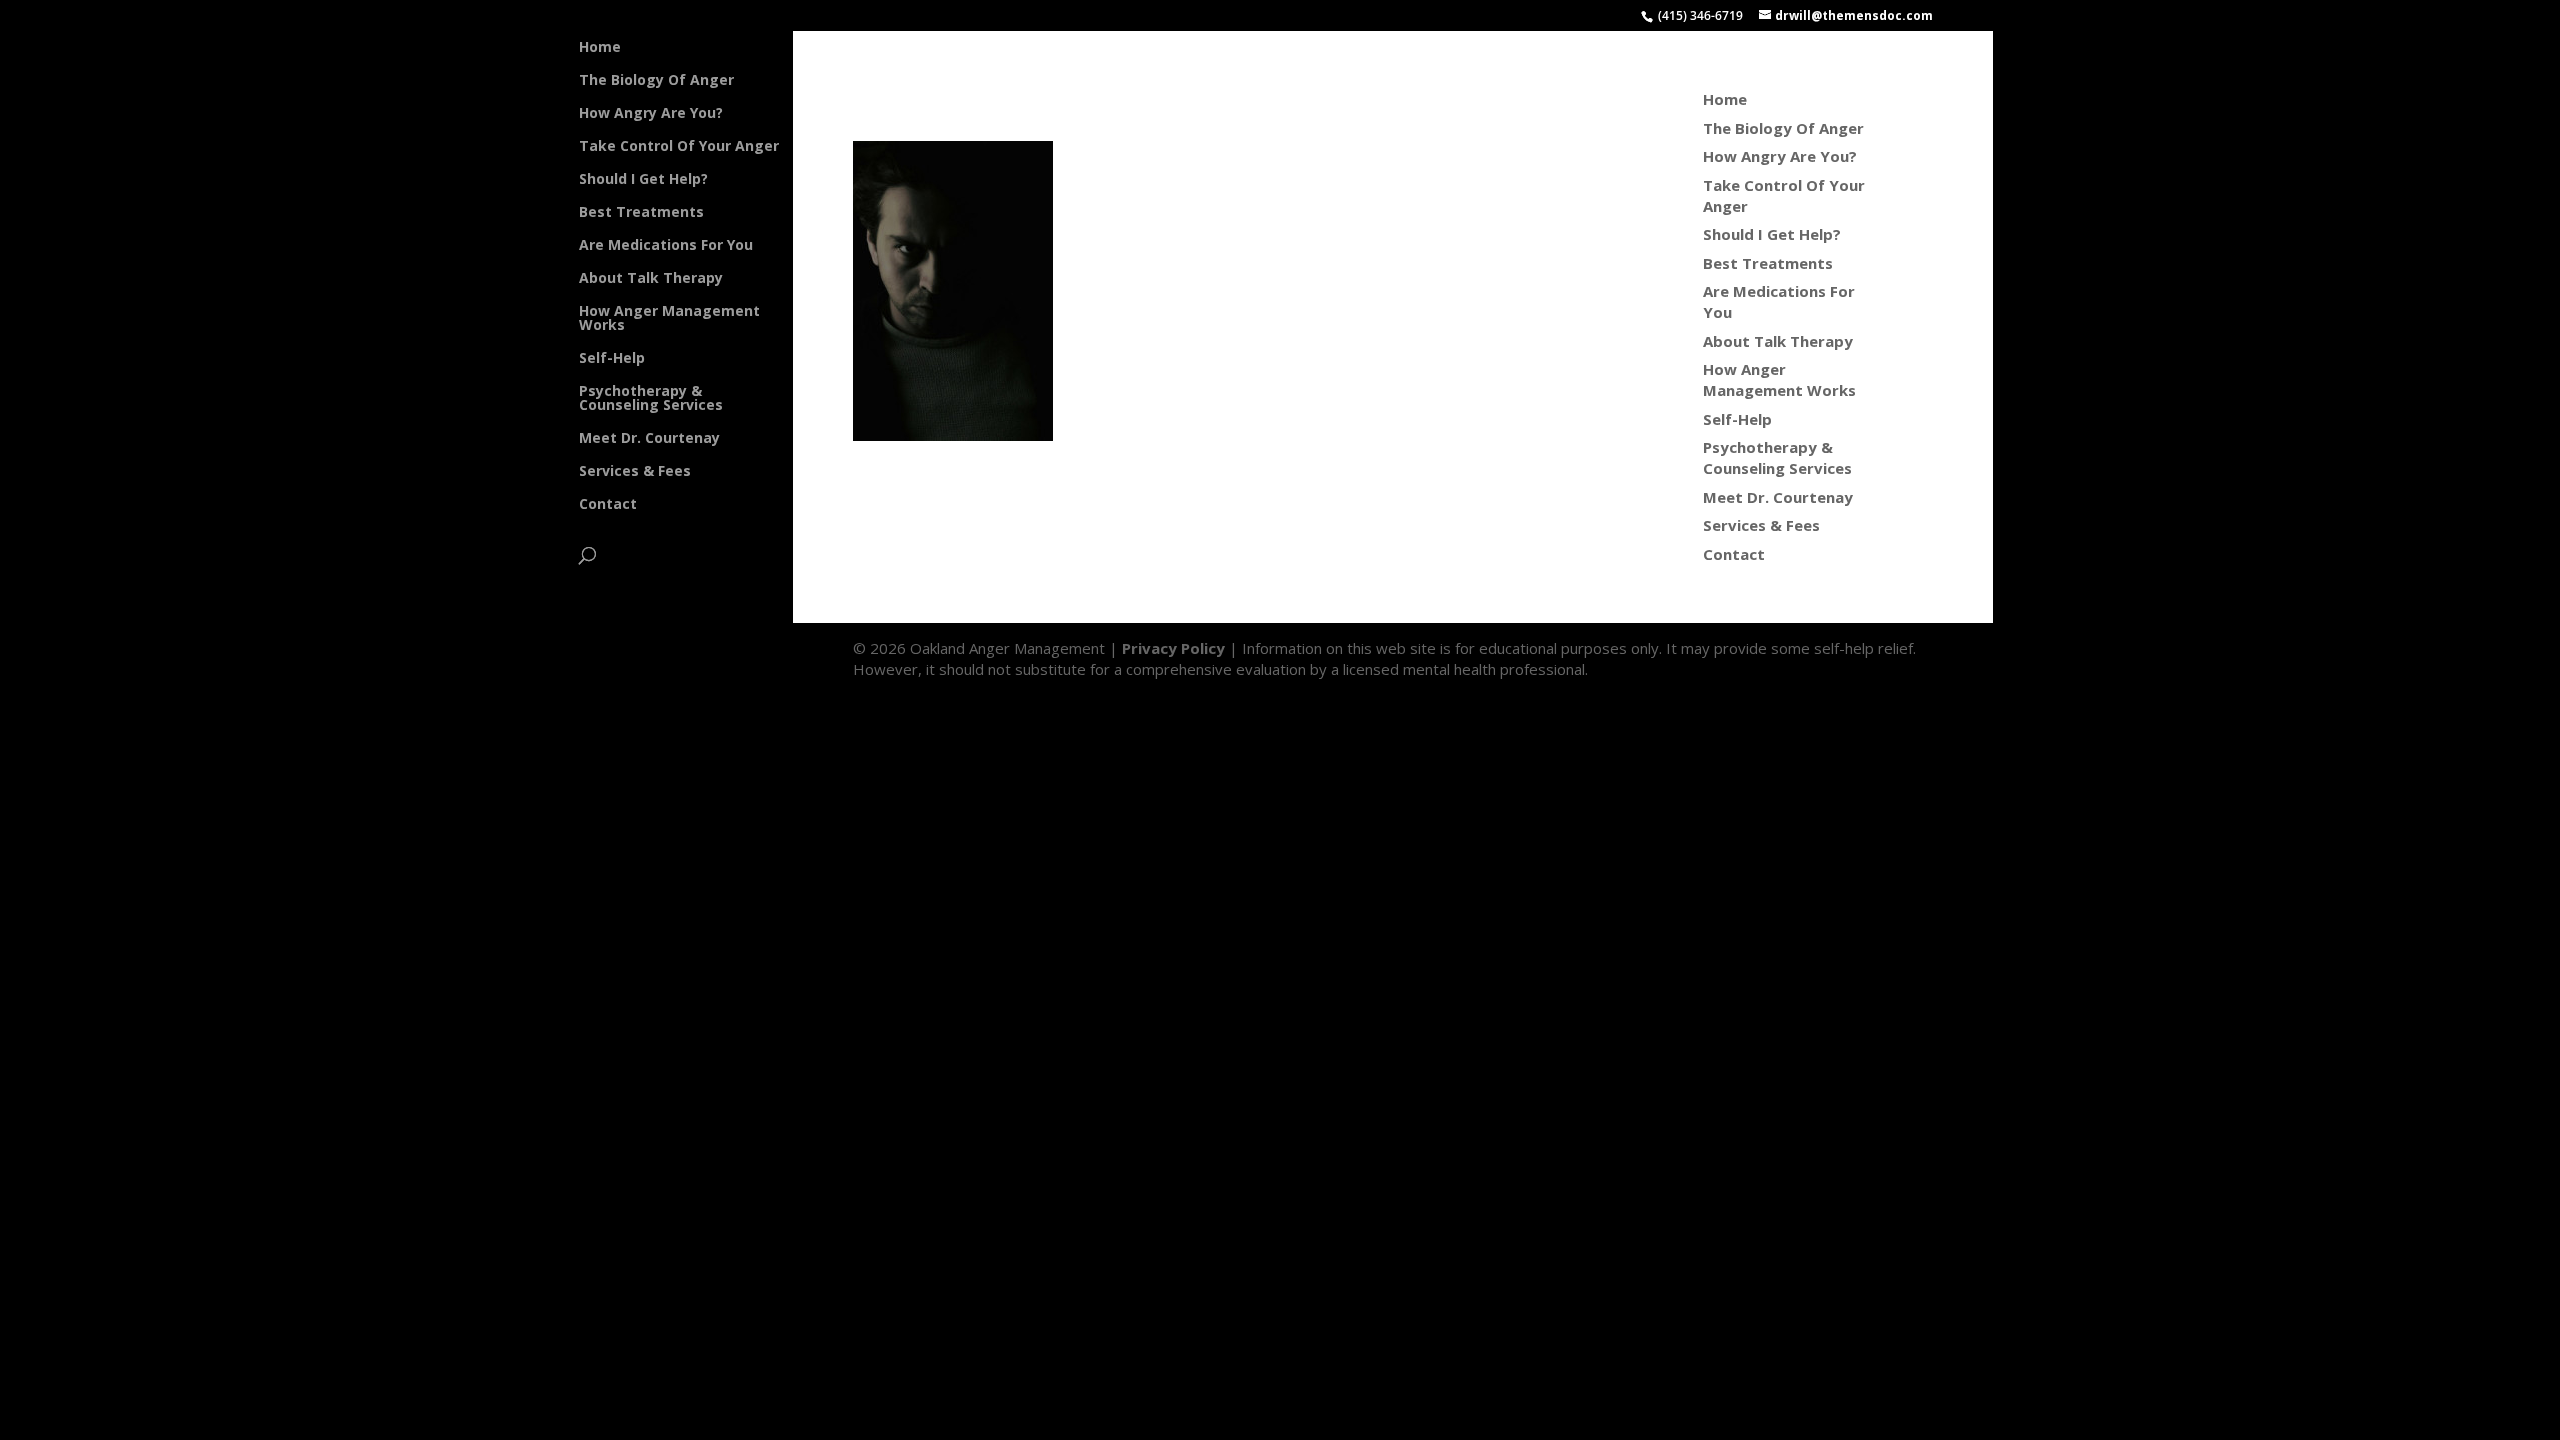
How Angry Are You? (651, 114)
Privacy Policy (1173, 648)
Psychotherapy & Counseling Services (651, 399)
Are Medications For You (666, 246)
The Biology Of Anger (656, 81)
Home (600, 48)
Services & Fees (635, 472)
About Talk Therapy (651, 279)
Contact (608, 505)
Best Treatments (641, 213)
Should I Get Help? (643, 180)
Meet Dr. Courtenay (649, 439)
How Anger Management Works (669, 319)
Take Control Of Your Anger (679, 147)
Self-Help (612, 359)
